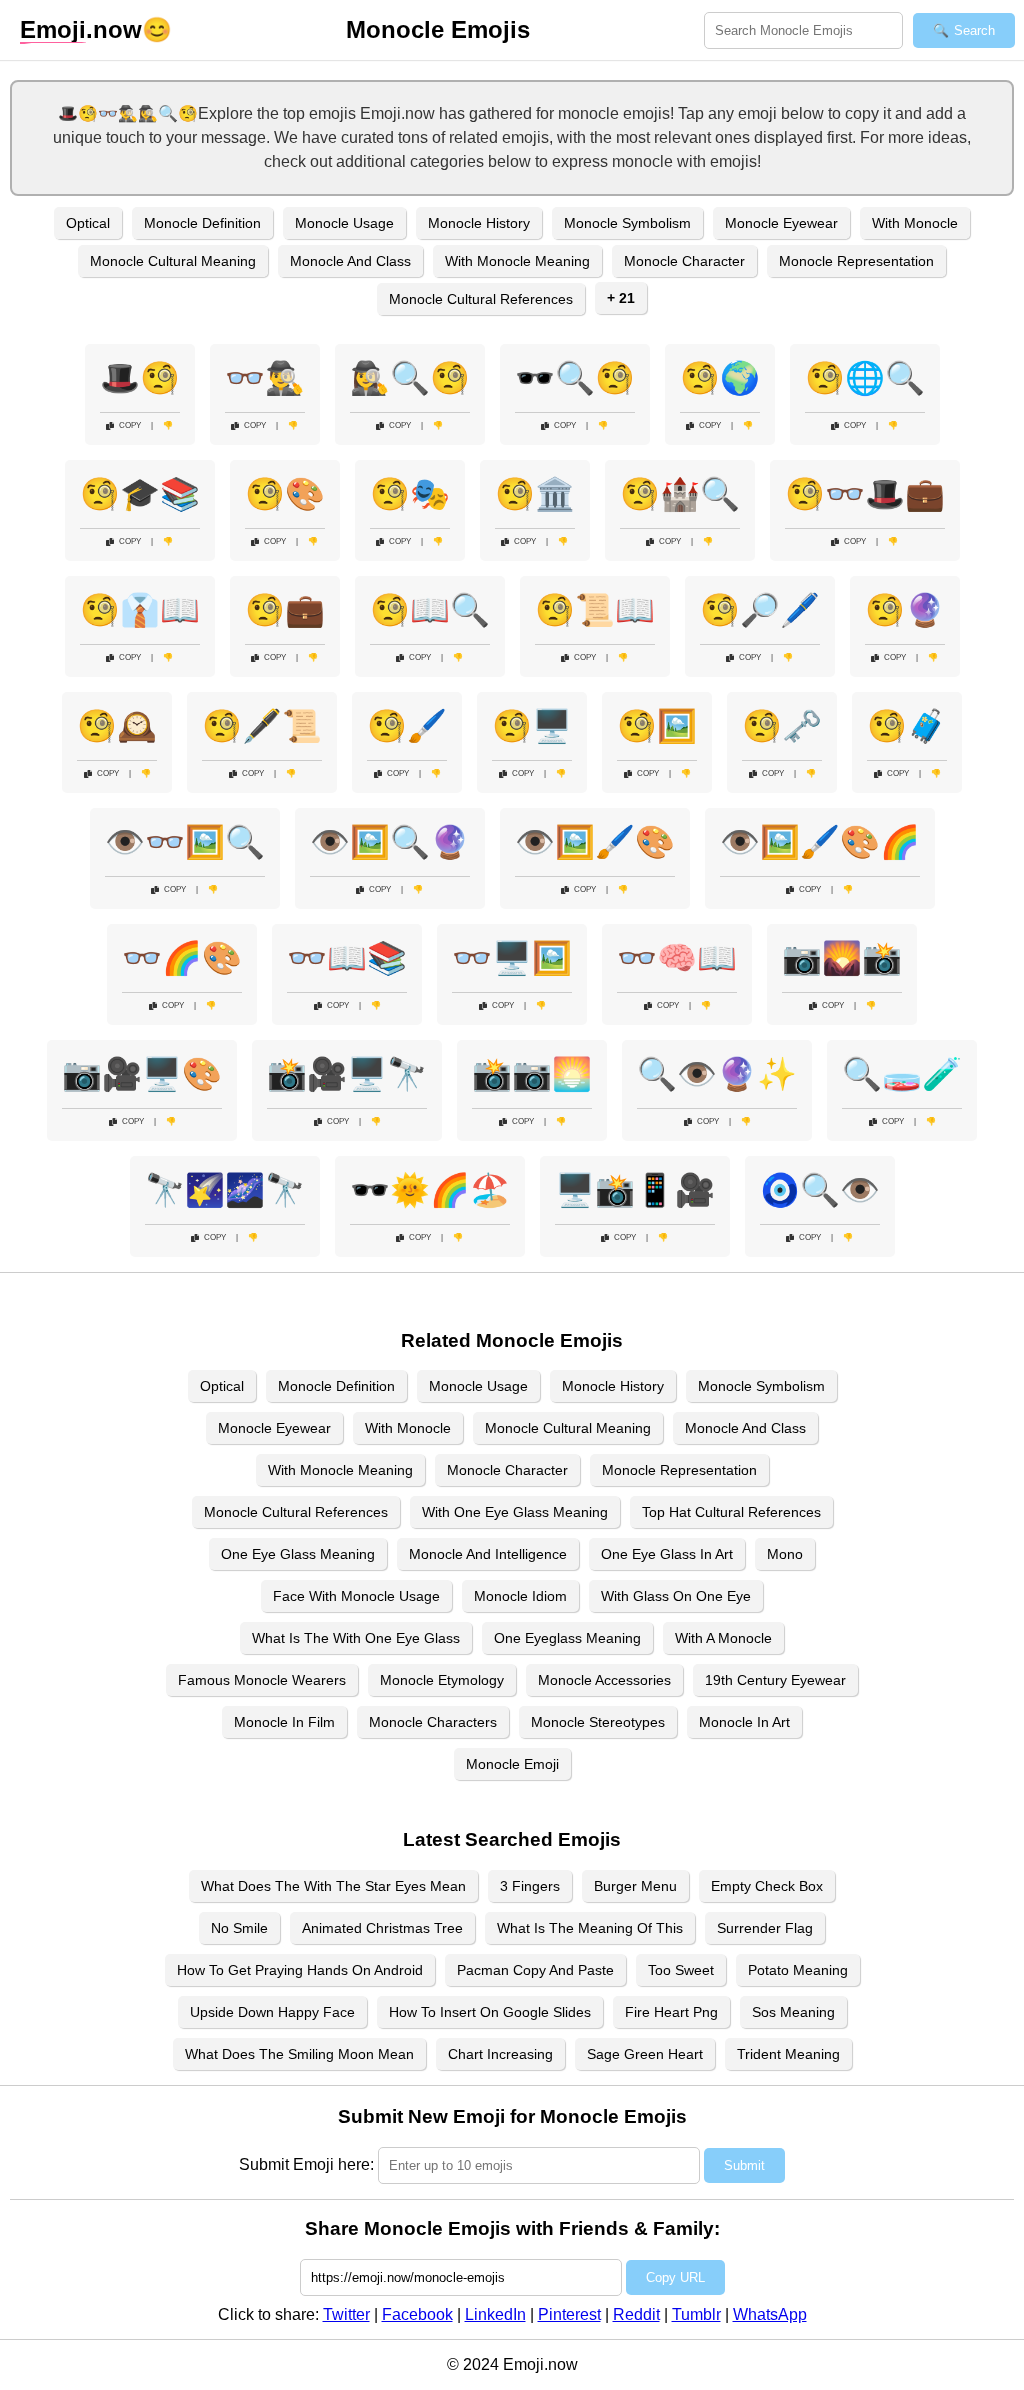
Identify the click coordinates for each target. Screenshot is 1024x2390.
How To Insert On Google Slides (490, 2012)
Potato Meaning (798, 1970)
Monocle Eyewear (781, 223)
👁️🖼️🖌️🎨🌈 (820, 842)
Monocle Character (684, 261)
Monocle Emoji (512, 1764)
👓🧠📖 (677, 958)
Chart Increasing (500, 2054)
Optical (88, 223)
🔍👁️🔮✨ (717, 1074)
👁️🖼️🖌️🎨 (595, 842)
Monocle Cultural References (481, 299)
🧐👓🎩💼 (865, 494)
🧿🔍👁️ (820, 1190)
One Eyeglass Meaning (567, 1638)
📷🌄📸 (842, 958)
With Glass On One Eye (676, 1596)
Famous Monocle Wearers (262, 1680)
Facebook (417, 2314)
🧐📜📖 (595, 610)
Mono (785, 1554)
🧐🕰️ (117, 726)
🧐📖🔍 (430, 610)
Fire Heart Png (671, 2012)
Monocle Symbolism (627, 223)
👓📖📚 (347, 958)
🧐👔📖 (140, 610)
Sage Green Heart (645, 2054)
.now (81, 29)
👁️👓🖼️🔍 (185, 842)
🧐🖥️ (532, 726)
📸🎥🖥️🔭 (347, 1074)
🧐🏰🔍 (680, 494)
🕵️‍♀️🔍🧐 (410, 378)
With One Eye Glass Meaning (515, 1512)
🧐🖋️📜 (262, 726)
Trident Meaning (788, 2054)
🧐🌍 (720, 378)
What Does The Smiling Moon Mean (299, 2054)
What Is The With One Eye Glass (356, 1638)
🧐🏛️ (535, 494)
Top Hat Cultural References (731, 1512)
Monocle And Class (350, 261)
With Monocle (915, 223)
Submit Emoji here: (306, 2164)
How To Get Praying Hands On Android (300, 1970)
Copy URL (675, 2277)
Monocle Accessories (604, 1680)
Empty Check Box (767, 1886)
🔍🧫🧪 (902, 1074)
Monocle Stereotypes (598, 1722)
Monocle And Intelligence (488, 1554)
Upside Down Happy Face (272, 2012)
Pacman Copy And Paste (535, 1970)
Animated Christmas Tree (382, 1928)
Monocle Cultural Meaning (173, 261)
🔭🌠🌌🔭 (225, 1190)
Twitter (346, 2314)
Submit (744, 2165)
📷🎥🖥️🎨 (142, 1074)
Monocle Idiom (520, 1596)
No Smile (239, 1928)
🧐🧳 (907, 726)
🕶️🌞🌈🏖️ (430, 1190)
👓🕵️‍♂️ (265, 378)
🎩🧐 (140, 378)
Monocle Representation (856, 261)
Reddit (636, 2314)
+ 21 (621, 298)
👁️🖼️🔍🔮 (390, 842)
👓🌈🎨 (182, 958)
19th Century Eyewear (775, 1680)
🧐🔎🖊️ (760, 610)
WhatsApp (770, 2314)
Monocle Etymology (442, 1680)
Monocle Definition (202, 223)
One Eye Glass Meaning (298, 1554)
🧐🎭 (410, 494)
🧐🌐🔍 (865, 378)
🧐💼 (285, 610)
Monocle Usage (344, 223)
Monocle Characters (433, 1722)
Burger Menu (635, 1886)
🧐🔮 (905, 610)
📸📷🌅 (532, 1074)
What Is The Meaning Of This (590, 1928)
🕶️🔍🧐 (575, 378)
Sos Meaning (793, 2012)
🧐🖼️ (657, 726)
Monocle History (479, 223)
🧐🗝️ (782, 726)
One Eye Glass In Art (667, 1554)
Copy (130, 425)
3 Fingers (530, 1886)
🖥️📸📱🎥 (635, 1190)
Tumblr (696, 2314)
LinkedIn (495, 2314)
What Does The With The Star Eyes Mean (333, 1886)
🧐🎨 (285, 494)
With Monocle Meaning (517, 261)
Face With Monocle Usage (356, 1596)
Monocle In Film (284, 1722)
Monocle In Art (744, 1722)
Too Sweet (681, 1970)
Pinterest (569, 2314)
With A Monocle (723, 1638)
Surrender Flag (765, 1928)
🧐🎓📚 (140, 494)
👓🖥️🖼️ (512, 958)
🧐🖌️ (407, 726)
